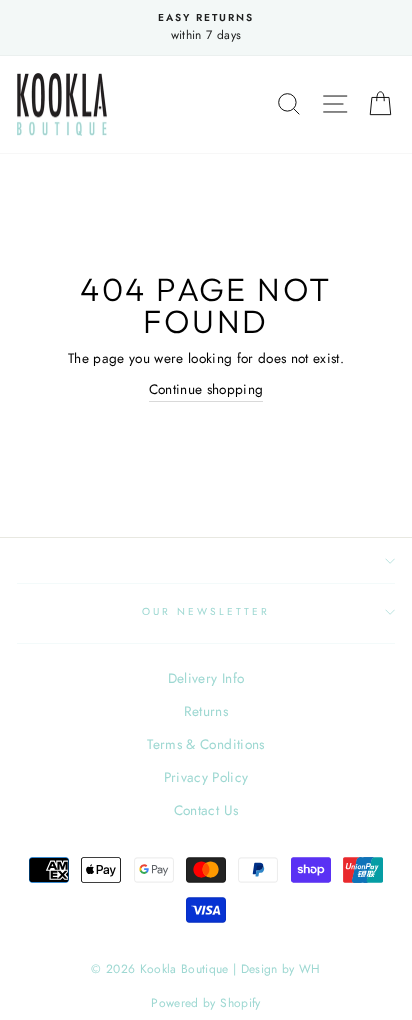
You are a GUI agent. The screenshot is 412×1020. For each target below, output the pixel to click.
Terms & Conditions (205, 744)
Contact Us (206, 810)
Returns (206, 711)
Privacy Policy (206, 777)
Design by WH (281, 969)
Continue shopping (206, 389)
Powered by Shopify (205, 1003)
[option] (206, 28)
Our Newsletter (206, 611)
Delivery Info (206, 678)
